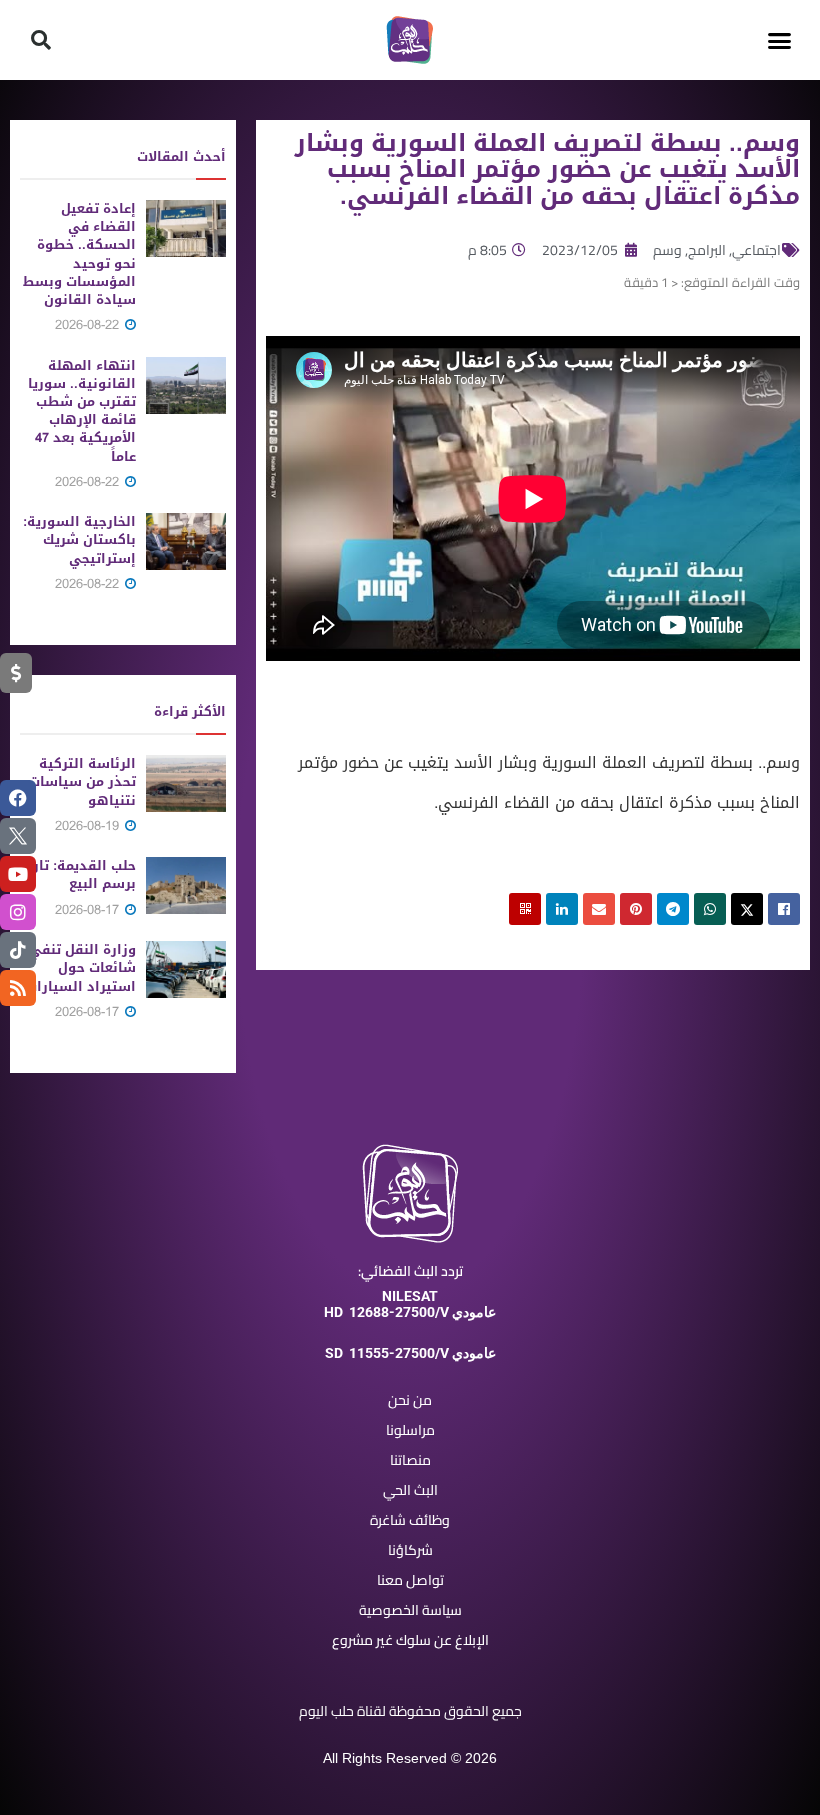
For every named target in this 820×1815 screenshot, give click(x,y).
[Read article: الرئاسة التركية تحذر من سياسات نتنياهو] (186, 783)
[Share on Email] (599, 909)
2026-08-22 (89, 324)
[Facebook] (18, 798)
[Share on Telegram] (673, 909)
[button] (779, 40)
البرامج (707, 250)
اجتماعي (756, 250)
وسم (667, 250)
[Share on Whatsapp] (710, 909)
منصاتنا (410, 1460)
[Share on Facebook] (784, 909)
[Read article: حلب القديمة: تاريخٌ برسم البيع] (186, 885)
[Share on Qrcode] (525, 909)
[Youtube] (18, 874)
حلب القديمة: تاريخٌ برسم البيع (78, 874)
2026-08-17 (89, 909)
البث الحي (410, 1490)
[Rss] (18, 988)
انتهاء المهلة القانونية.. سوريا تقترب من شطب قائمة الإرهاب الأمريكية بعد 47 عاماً (82, 411)
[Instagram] (18, 912)
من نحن (410, 1400)
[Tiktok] (18, 950)
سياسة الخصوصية (410, 1610)
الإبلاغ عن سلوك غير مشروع (410, 1640)
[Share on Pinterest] (636, 909)
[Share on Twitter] (747, 909)
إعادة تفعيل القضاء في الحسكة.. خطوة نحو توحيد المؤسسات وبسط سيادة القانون (79, 254)
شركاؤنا (410, 1550)
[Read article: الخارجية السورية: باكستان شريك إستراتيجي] (186, 541)
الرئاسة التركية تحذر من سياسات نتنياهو (82, 781)
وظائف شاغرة (410, 1520)
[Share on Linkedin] (562, 909)
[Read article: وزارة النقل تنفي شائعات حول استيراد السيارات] (186, 969)
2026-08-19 (89, 825)
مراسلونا (410, 1430)
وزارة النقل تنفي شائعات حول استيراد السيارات (81, 967)
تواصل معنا (410, 1580)
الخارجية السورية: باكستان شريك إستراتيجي (79, 539)
